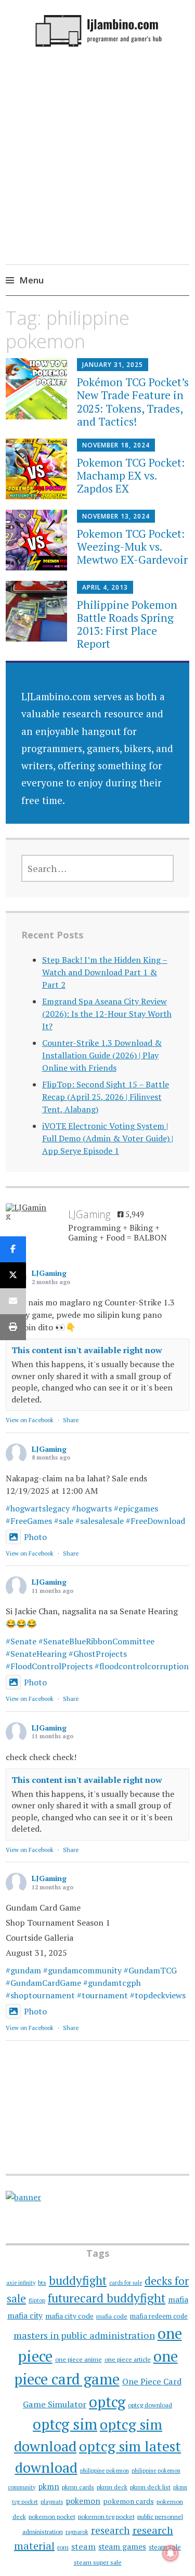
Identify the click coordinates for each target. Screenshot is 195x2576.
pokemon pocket (52, 2517)
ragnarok (77, 2532)
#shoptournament (40, 1995)
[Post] (13, 1275)
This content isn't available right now (87, 1350)
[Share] (13, 1249)
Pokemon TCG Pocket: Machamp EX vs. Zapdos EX (131, 475)
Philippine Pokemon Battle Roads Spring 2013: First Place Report (127, 624)
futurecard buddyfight (107, 2298)
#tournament (102, 1995)
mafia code (112, 2316)
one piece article (128, 2359)
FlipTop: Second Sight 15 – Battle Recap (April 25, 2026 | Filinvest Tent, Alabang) (106, 1097)
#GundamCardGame (43, 1983)
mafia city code (69, 2316)
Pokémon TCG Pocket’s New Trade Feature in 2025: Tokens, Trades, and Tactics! (133, 402)
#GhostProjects (98, 1654)
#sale (64, 1521)
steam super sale (98, 2562)
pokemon (83, 2501)
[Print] (13, 1327)
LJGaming (49, 1273)
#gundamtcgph (112, 1983)
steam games (122, 2546)
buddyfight (78, 2280)
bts (42, 2282)
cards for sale (126, 2283)
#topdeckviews (158, 1995)
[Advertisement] (97, 174)
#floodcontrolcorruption (142, 1666)
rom (63, 2547)
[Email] (13, 1301)
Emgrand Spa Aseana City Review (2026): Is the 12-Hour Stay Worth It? (107, 1014)
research (110, 2530)
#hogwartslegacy (38, 1508)
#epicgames (136, 1508)
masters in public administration (84, 2335)
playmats (52, 2502)
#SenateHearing (36, 1654)
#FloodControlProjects (49, 1666)
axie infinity (21, 2283)
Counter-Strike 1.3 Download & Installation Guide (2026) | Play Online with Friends (102, 1055)
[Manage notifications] (171, 2553)
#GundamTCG (150, 1970)
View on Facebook (30, 1420)
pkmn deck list (150, 2487)
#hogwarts (92, 1508)
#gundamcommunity (82, 1970)
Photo (35, 1537)
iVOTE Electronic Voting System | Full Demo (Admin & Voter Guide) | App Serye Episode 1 (108, 1138)
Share (71, 1420)
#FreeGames (29, 1521)
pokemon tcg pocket (106, 2517)
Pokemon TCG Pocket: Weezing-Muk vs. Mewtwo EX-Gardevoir (132, 547)
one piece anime (79, 2359)
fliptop (37, 2300)
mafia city (25, 2315)
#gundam (23, 1970)
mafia (178, 2299)
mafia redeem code (159, 2316)
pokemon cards (128, 2501)
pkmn (49, 2486)
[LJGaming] (27, 1211)
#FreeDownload (155, 1521)
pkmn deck (112, 2487)
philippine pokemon (105, 2471)
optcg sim (65, 2424)
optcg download (150, 2405)
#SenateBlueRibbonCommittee (96, 1641)
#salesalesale (100, 1521)
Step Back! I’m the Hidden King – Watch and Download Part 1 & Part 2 (105, 972)
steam (83, 2546)
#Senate (21, 1641)
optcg (107, 2402)
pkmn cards (78, 2487)
